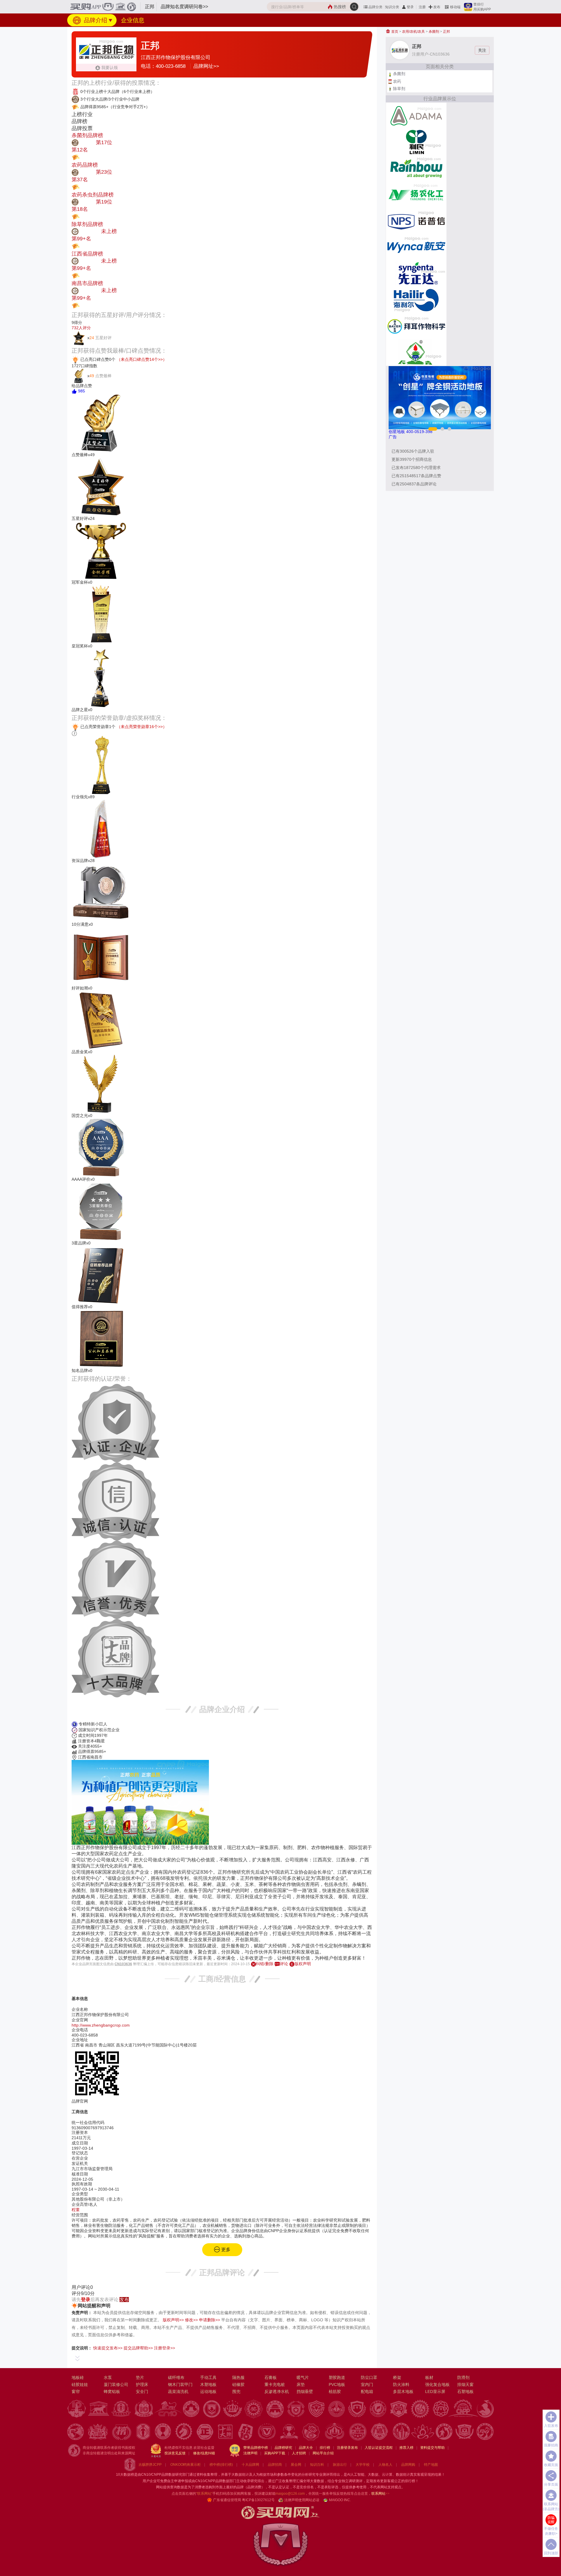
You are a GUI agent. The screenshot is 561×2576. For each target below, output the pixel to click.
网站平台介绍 (323, 2453)
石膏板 (271, 2377)
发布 (437, 7)
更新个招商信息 (412, 459)
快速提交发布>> (108, 2348)
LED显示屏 (435, 2391)
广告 (393, 437)
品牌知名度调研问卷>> (184, 7)
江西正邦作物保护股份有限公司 (176, 57)
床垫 (301, 2384)
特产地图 (431, 2465)
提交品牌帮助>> (138, 2348)
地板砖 (78, 2377)
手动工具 (208, 2377)
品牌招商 (275, 2465)
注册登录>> (165, 2348)
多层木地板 (403, 2391)
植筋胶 (335, 2391)
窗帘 (76, 2391)
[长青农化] (416, 352)
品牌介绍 (95, 20)
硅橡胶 (238, 2384)
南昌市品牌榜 (87, 283)
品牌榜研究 (283, 2448)
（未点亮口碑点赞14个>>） (142, 359)
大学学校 (363, 2465)
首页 (394, 32)
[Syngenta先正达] (416, 273)
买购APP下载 (275, 2453)
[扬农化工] (416, 194)
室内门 (367, 2384)
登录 (410, 7)
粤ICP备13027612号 (258, 2500)
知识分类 (392, 7)
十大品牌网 (250, 2465)
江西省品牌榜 (87, 254)
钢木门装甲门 (180, 2384)
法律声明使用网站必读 (302, 2500)
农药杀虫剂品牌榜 (93, 195)
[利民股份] (416, 142)
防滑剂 (463, 2377)
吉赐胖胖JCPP (150, 2465)
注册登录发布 (347, 2448)
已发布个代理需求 (416, 468)
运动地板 (208, 2391)
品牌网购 (408, 2465)
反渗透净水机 (277, 2391)
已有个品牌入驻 (413, 451)
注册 (422, 7)
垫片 (140, 2377)
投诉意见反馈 (175, 2453)
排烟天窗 (465, 2384)
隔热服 (238, 2377)
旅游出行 (340, 2465)
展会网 (296, 2465)
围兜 (236, 2391)
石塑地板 (465, 2391)
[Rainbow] (416, 168)
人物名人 (385, 2465)
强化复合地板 (437, 2384)
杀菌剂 (434, 32)
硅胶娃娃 (80, 2384)
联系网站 (380, 2494)
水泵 (108, 2377)
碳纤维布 (176, 2377)
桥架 (397, 2377)
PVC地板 (337, 2384)
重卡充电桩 (275, 2384)
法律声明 (250, 2453)
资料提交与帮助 (432, 2448)
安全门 (142, 2391)
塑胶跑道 (337, 2377)
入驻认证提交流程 (379, 2448)
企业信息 (133, 20)
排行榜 (325, 2448)
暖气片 (303, 2377)
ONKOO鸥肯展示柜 (186, 2465)
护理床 (142, 2384)
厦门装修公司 (116, 2384)
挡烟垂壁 (305, 2391)
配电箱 (367, 2391)
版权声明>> (173, 2320)
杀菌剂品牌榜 (87, 135)
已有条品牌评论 (414, 484)
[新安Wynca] (416, 247)
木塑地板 (208, 2384)
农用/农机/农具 (413, 32)
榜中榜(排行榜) (221, 2465)
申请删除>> (209, 2320)
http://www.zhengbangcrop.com (101, 2025)
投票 (85, 157)
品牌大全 (306, 2448)
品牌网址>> (206, 66)
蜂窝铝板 (112, 2391)
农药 (397, 81)
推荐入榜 (406, 2448)
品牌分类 (375, 7)
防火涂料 (401, 2384)
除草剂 (399, 89)
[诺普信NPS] (416, 221)
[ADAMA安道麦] (416, 115)
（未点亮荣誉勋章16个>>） (142, 727)
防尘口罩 (369, 2377)
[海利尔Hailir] (416, 300)
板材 (429, 2377)
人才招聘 (299, 2453)
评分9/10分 (83, 2293)
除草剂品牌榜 (87, 224)
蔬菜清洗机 (178, 2391)
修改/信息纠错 (204, 2453)
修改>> (191, 2320)
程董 (76, 2210)
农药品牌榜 (85, 165)
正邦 (446, 32)
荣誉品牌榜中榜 (256, 2448)
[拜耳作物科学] (416, 326)
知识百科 (317, 2465)
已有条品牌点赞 (416, 476)
